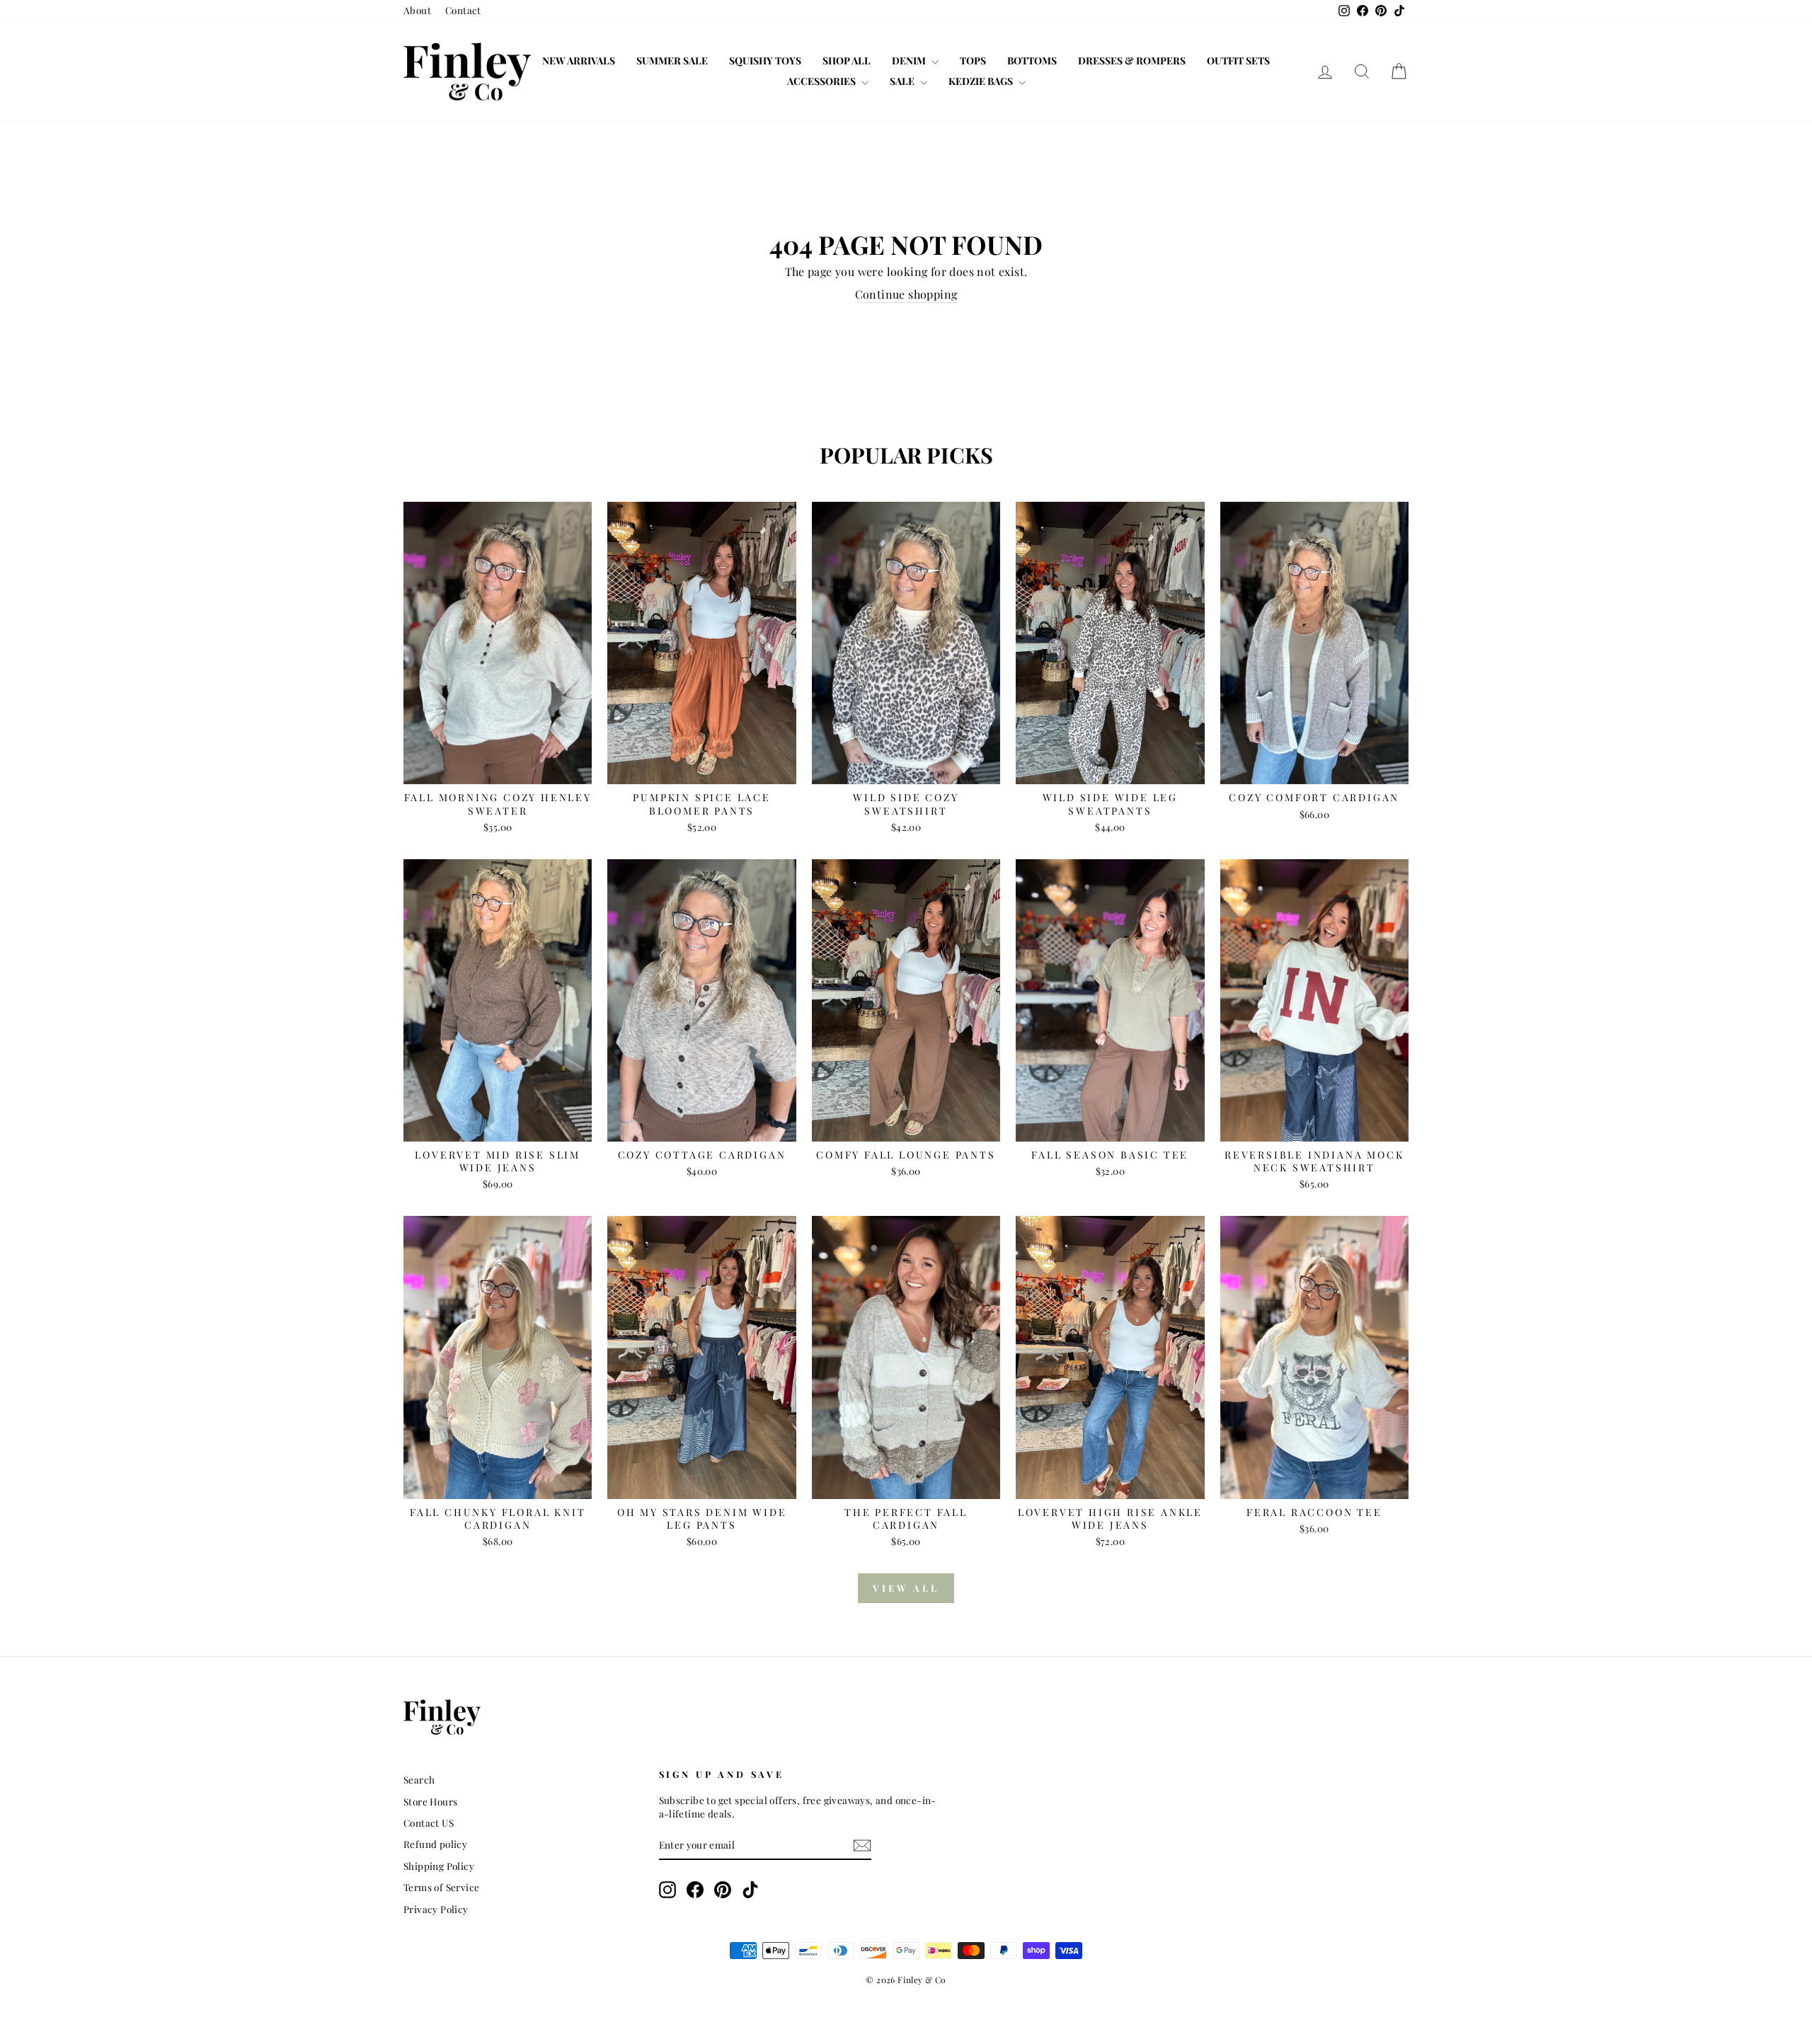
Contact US (429, 1822)
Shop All (847, 61)
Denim (910, 61)
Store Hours (430, 1801)
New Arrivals (579, 61)
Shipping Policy (439, 1866)
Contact (463, 10)
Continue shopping (906, 294)
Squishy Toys (765, 61)
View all (906, 1588)
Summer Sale (672, 61)
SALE (903, 81)
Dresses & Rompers (1132, 61)
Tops (973, 61)
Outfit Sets (1238, 61)
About (417, 10)
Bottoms (1032, 61)
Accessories (822, 81)
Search (419, 1779)
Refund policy (435, 1844)
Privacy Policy (436, 1909)
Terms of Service (441, 1887)
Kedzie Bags (982, 81)
